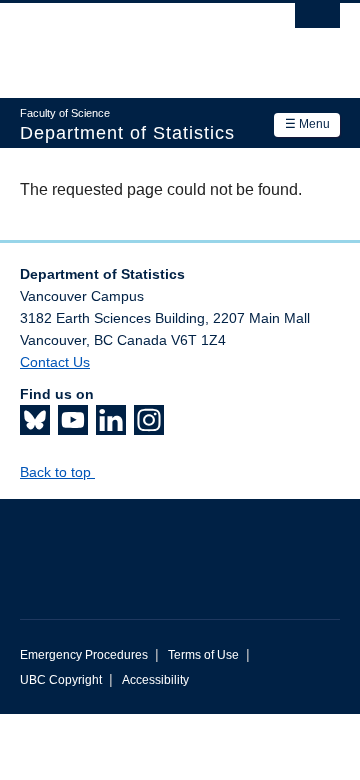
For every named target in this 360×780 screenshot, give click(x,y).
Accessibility (155, 680)
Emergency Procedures (84, 655)
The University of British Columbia (132, 41)
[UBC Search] (317, 25)
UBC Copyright (61, 680)
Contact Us (55, 362)
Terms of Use (203, 655)
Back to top (57, 472)
